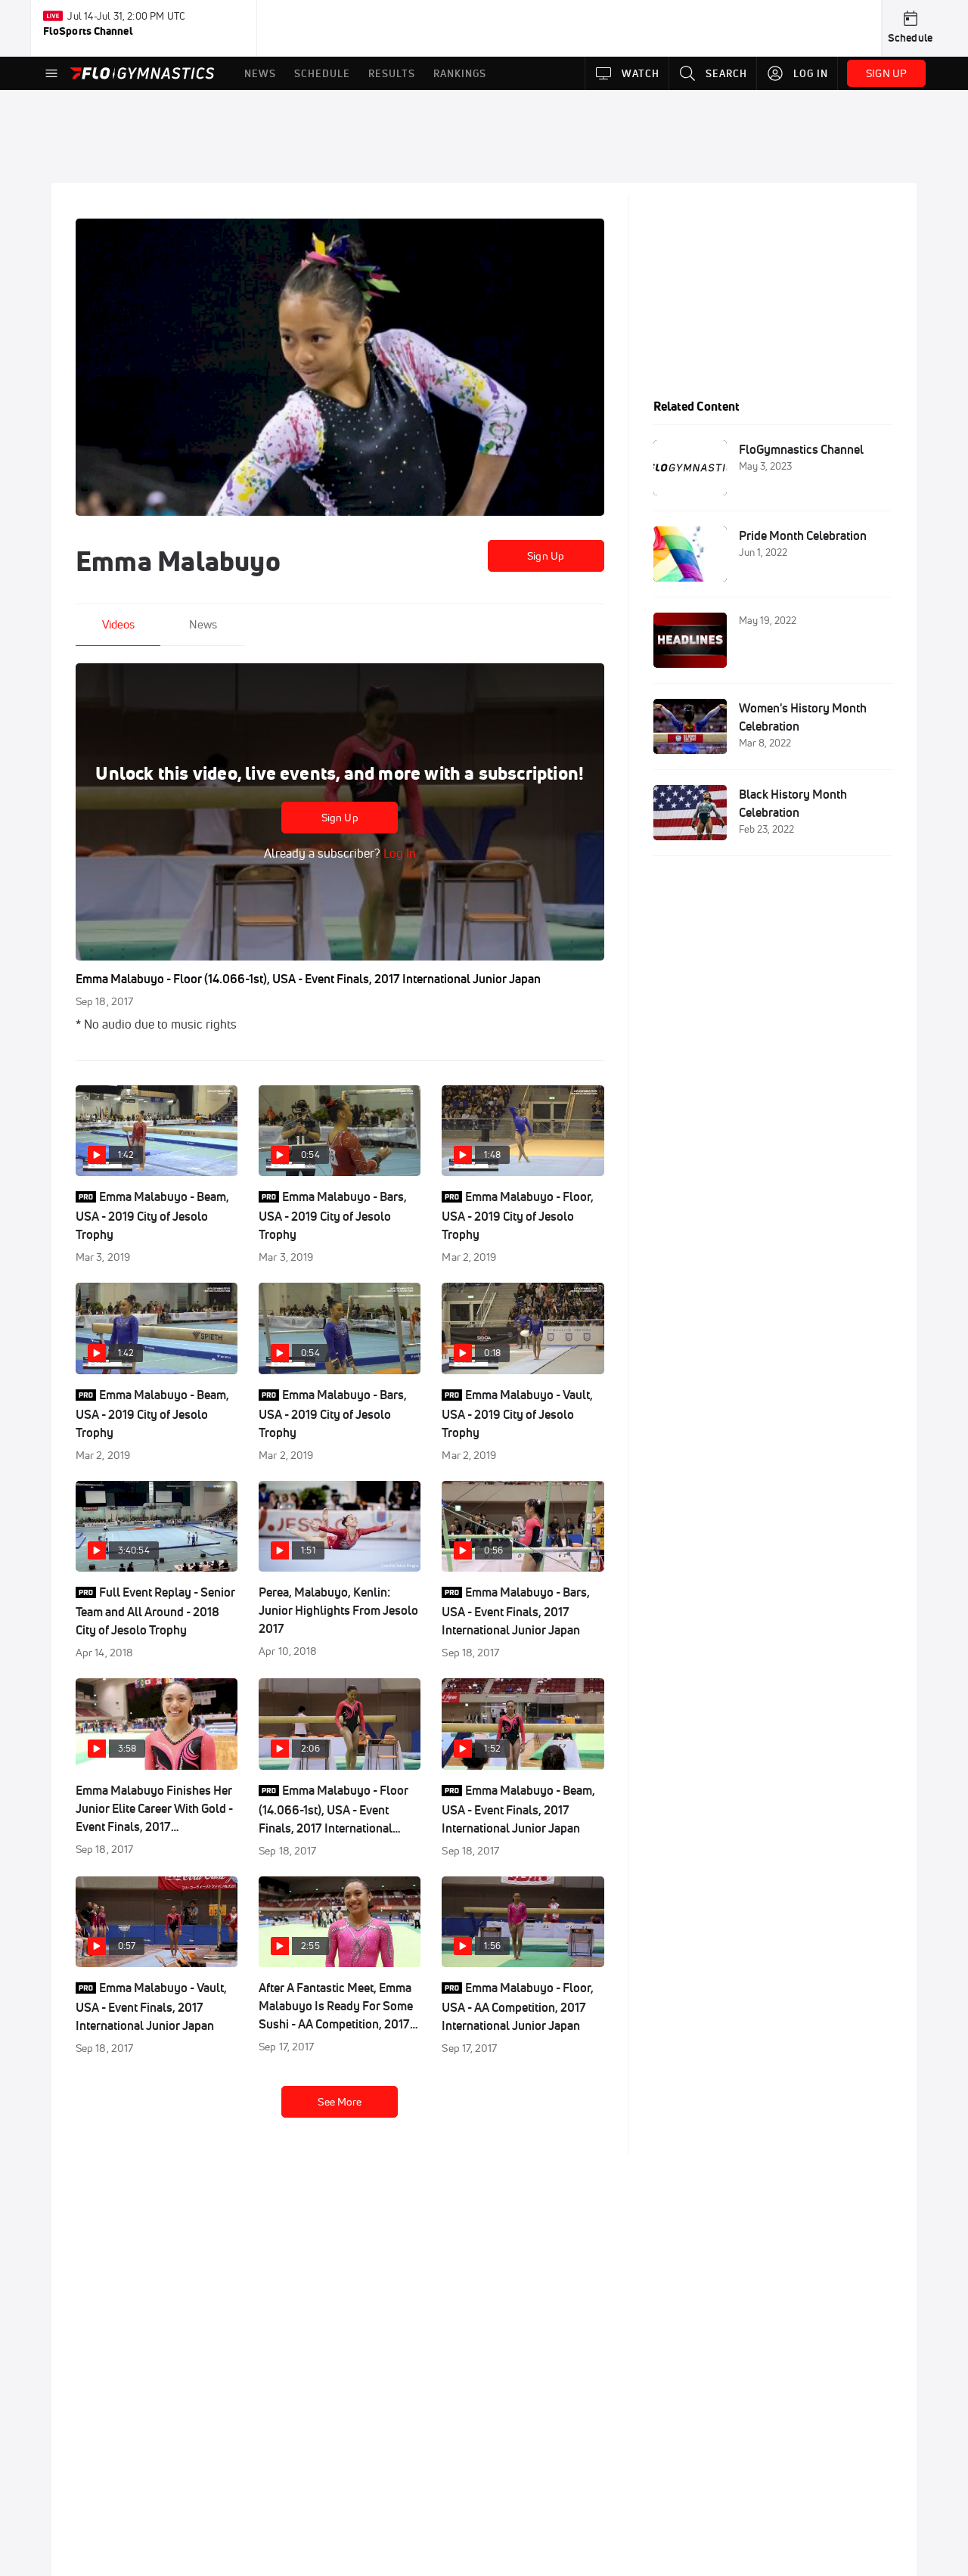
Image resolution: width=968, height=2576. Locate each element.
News (203, 624)
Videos (118, 624)
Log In (398, 853)
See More (340, 2102)
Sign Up (546, 556)
